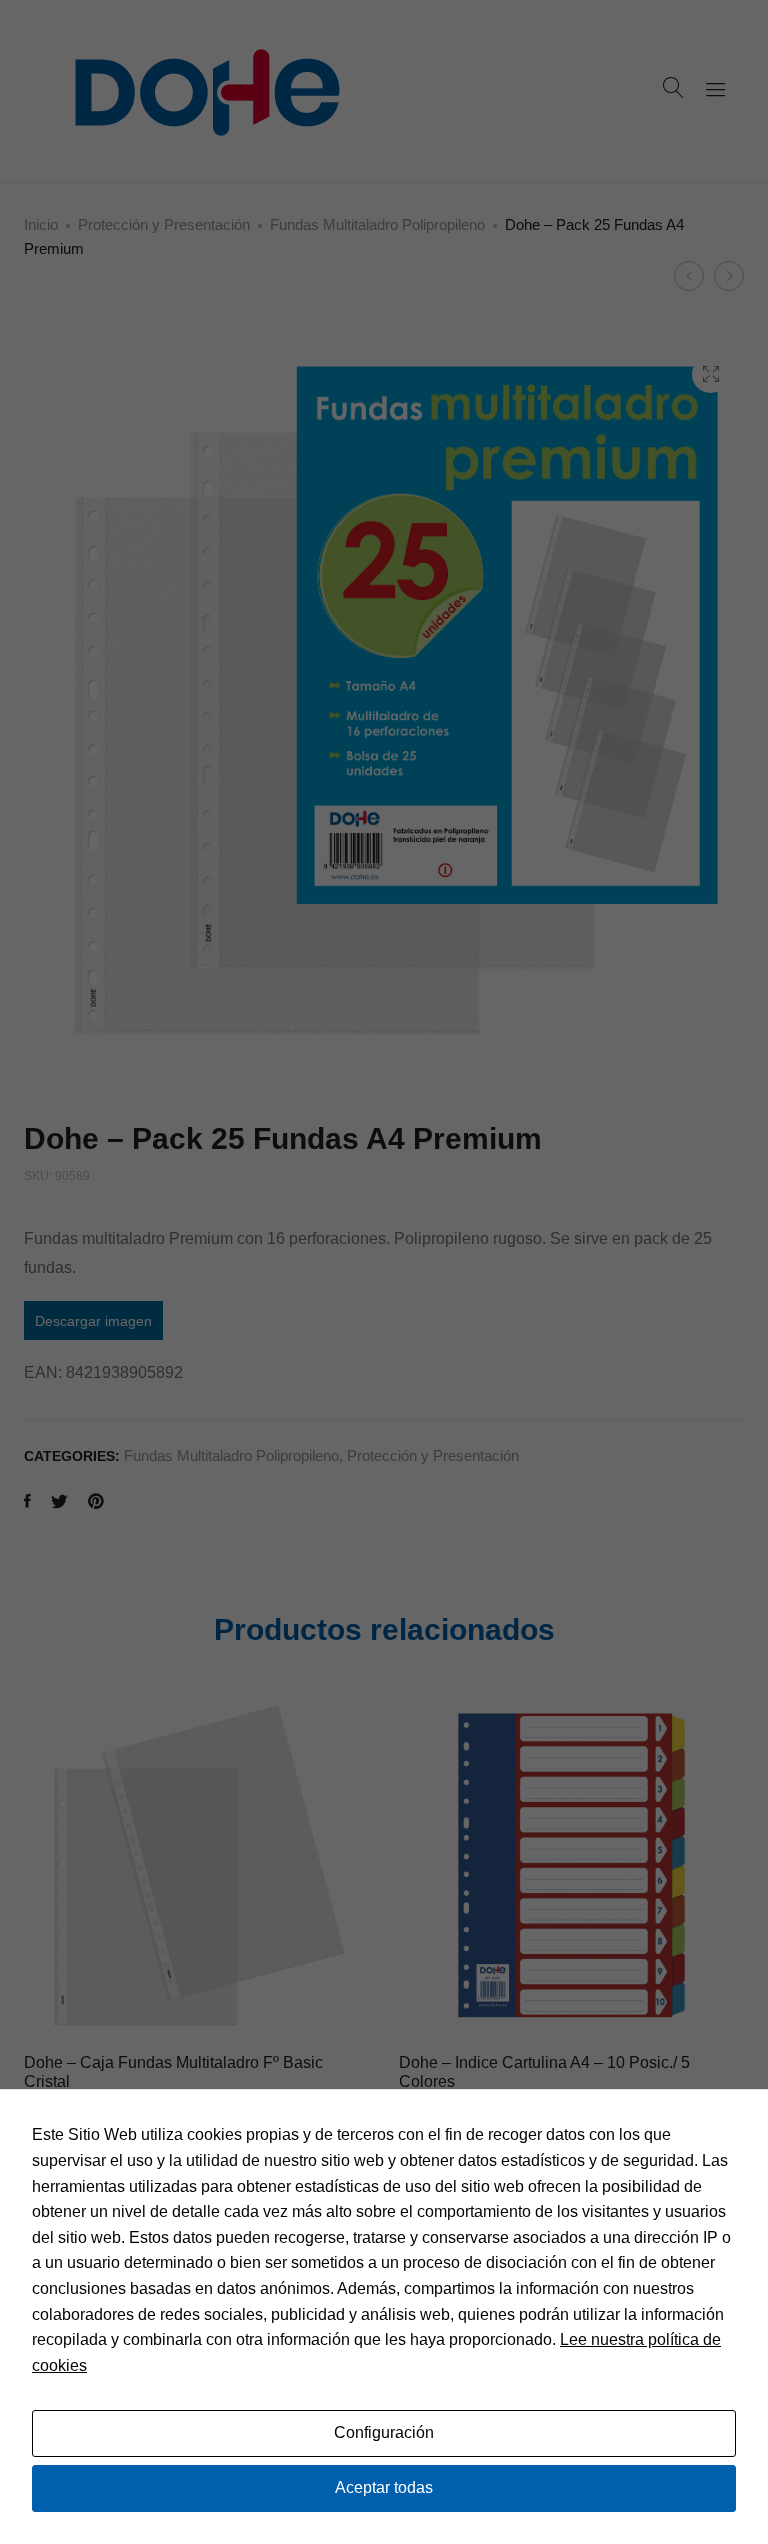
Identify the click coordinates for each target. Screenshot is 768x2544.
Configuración (384, 2432)
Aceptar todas (384, 2487)
